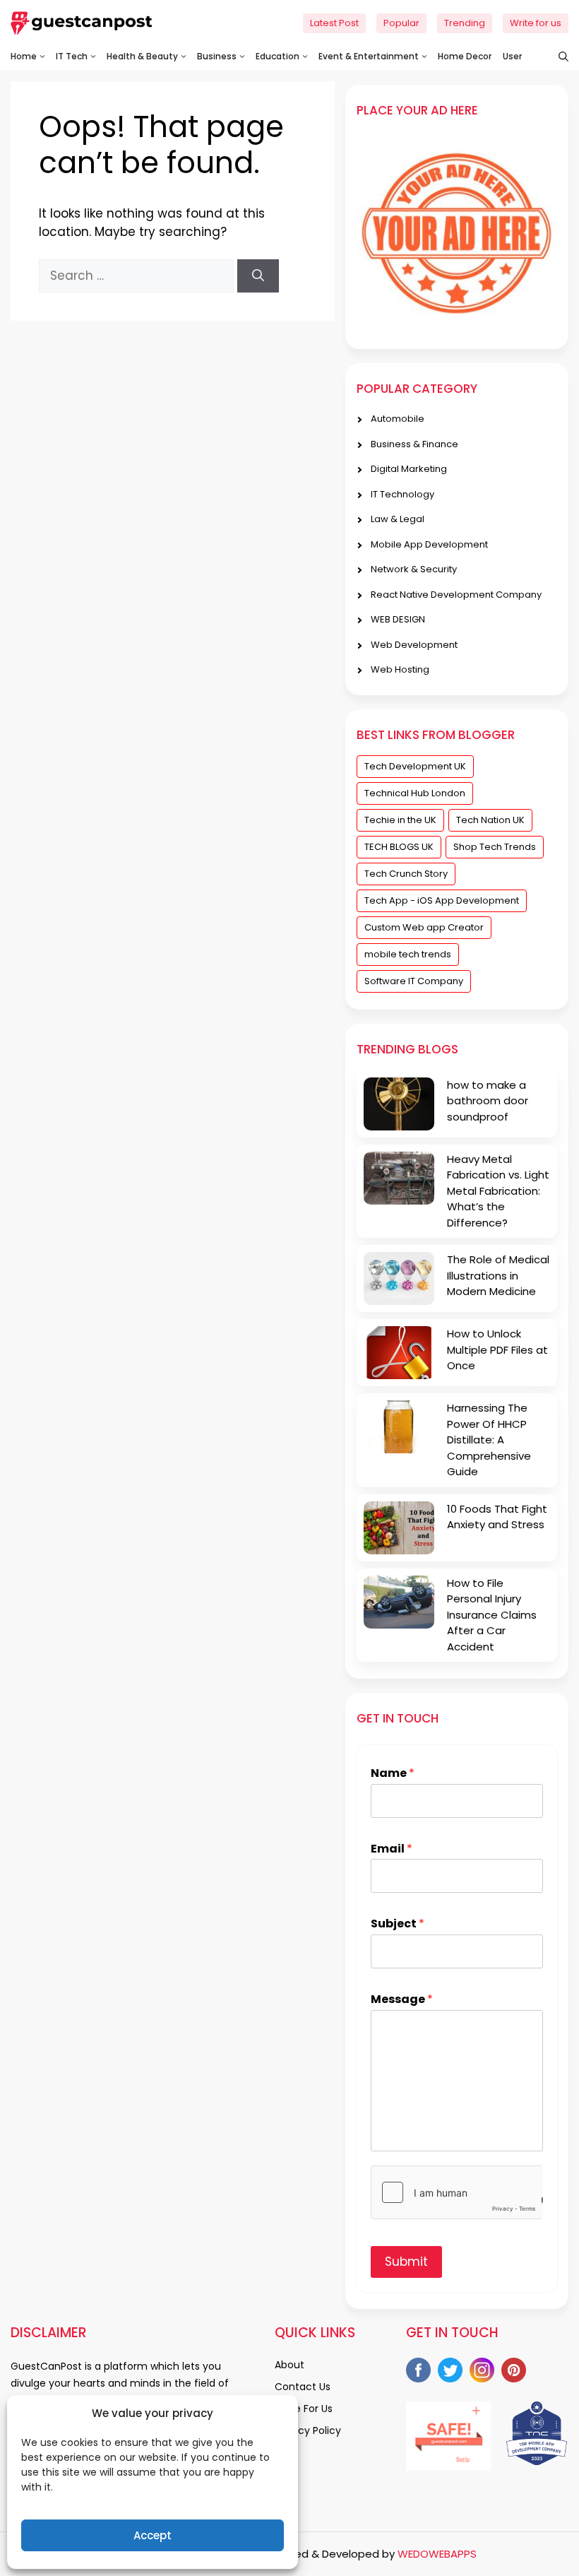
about (289, 2365)
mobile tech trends (408, 954)
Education (277, 56)
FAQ (285, 2452)
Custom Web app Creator (424, 927)
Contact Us (303, 2387)
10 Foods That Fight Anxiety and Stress (497, 1517)
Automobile (398, 419)
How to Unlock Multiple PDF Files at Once (497, 1349)
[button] (556, 57)
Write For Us (304, 2409)
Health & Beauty (142, 56)
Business (217, 56)
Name (393, 1774)
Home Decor (465, 56)
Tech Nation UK (490, 820)
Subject (398, 1924)
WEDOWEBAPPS (437, 2554)
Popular (401, 23)
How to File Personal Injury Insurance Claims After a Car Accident (492, 1615)
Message (402, 2000)
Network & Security (414, 569)
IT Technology (402, 494)
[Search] (258, 276)
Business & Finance (414, 444)
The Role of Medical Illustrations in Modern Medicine (498, 1275)
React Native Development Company (456, 595)
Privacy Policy (308, 2430)
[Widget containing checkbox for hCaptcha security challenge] (457, 2192)
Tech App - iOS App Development (442, 900)
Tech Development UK (415, 766)
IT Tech (72, 56)
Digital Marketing (409, 469)
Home (24, 56)
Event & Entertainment (369, 56)
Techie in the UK (400, 820)
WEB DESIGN (398, 619)
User (512, 56)
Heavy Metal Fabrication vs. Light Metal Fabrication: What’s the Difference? (498, 1191)
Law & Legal (398, 519)
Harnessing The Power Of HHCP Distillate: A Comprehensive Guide (489, 1440)
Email (392, 1849)
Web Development (414, 645)
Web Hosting (400, 669)
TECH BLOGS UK (399, 847)
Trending (465, 23)
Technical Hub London (415, 793)
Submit (406, 2262)
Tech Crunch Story (406, 874)
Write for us (536, 23)
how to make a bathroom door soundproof (488, 1101)
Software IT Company (414, 981)
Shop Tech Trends (495, 847)
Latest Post (334, 23)
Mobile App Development (429, 544)
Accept (153, 2535)
